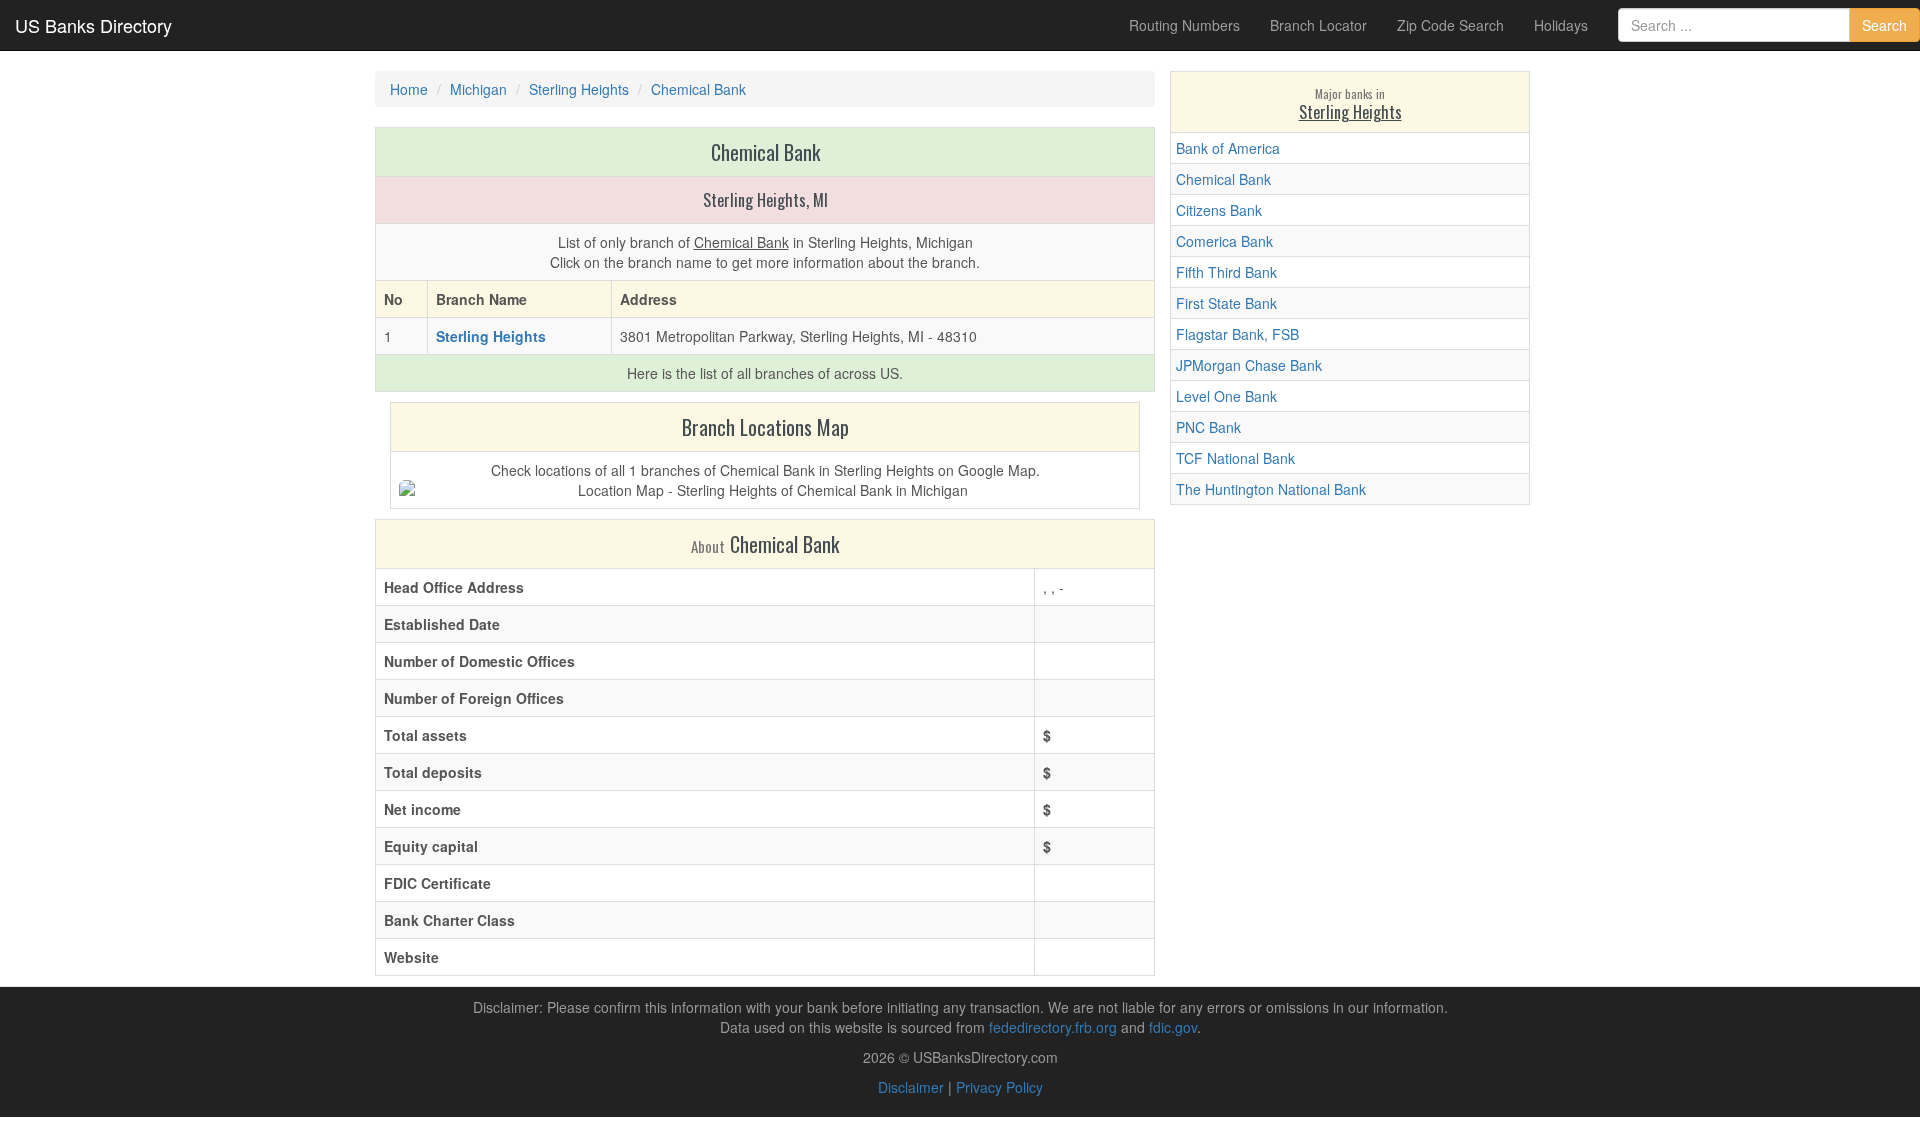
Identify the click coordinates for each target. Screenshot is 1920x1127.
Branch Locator (1318, 25)
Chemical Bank (1223, 179)
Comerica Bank (1224, 241)
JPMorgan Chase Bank (1249, 365)
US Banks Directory (93, 25)
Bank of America (1228, 148)
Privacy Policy (999, 1087)
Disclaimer (911, 1087)
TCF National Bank (1235, 458)
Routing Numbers (1184, 25)
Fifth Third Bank (1226, 272)
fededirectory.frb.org (1053, 1027)
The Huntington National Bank (1271, 489)
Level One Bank (1226, 396)
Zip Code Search (1450, 25)
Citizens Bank (1219, 210)
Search (1884, 25)
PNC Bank (1208, 427)
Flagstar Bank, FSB (1237, 334)
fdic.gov (1173, 1027)
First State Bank (1226, 303)
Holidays (1561, 25)
